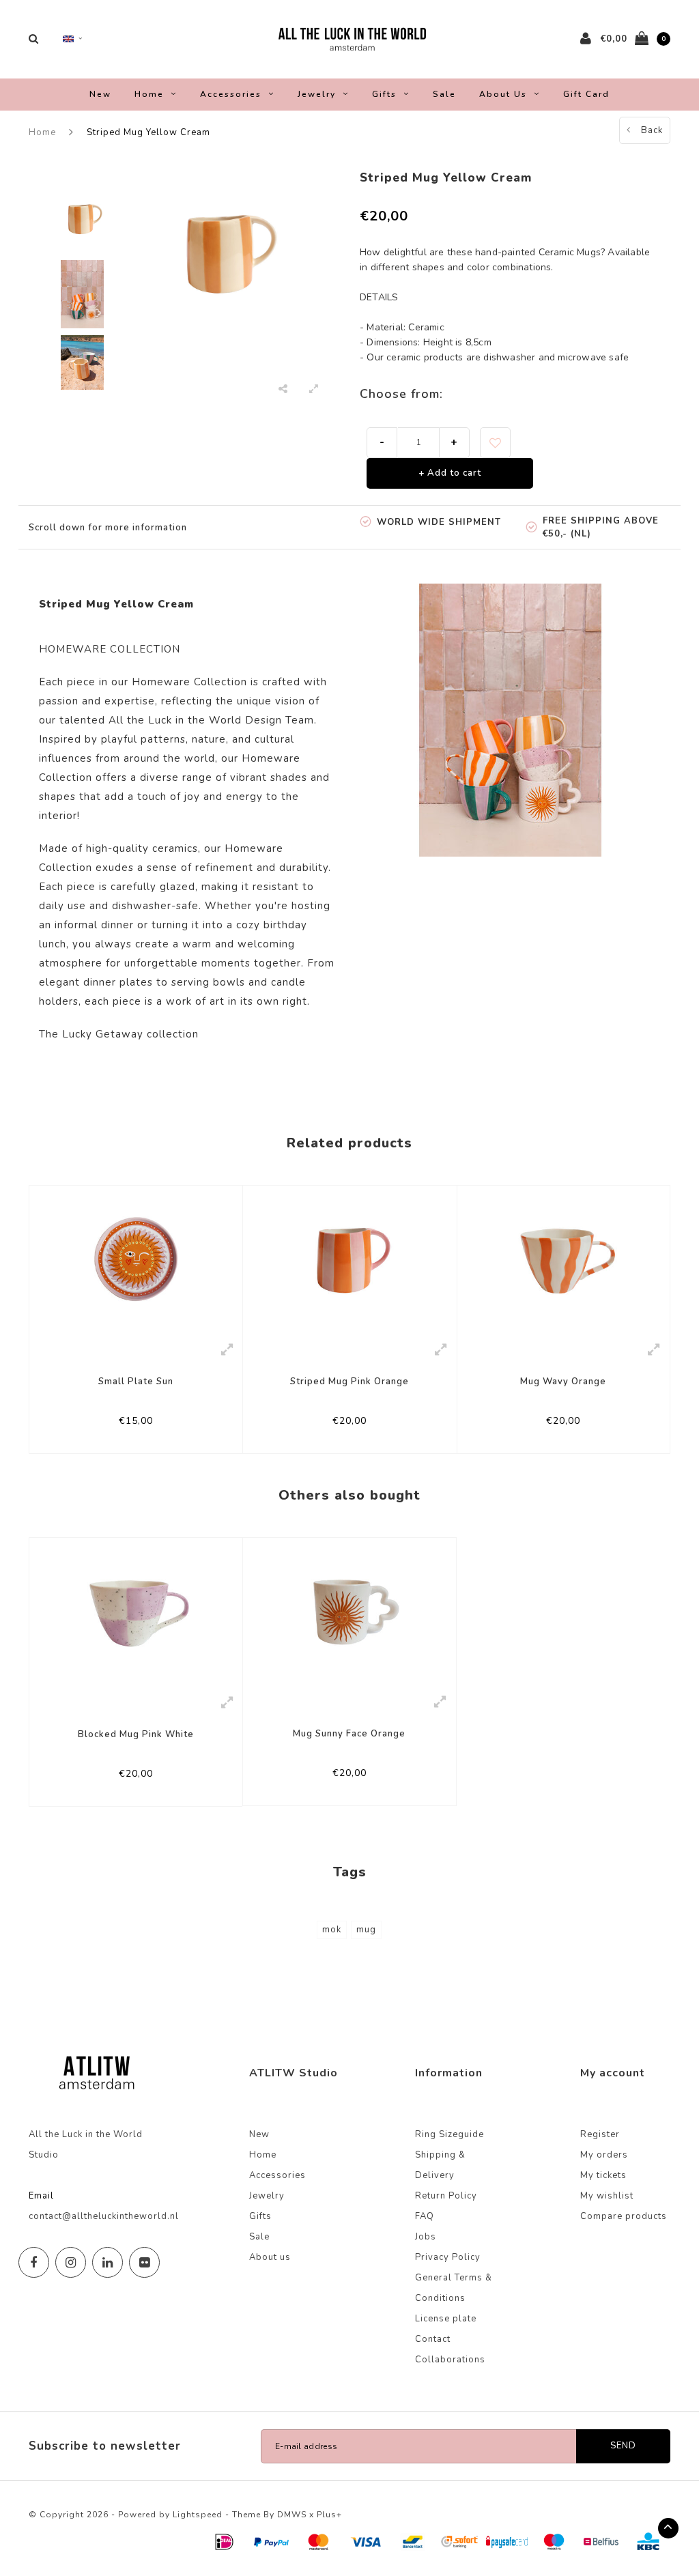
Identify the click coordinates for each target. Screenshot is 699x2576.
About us (503, 94)
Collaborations (450, 2360)
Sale (444, 94)
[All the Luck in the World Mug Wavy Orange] (564, 1259)
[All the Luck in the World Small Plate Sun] (136, 1259)
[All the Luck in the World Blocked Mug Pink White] (136, 1612)
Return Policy (446, 2196)
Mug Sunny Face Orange (349, 1734)
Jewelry (317, 94)
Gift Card (586, 94)
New (100, 94)
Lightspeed (198, 2515)
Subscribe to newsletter (105, 2446)
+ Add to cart (450, 473)
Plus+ (329, 2515)
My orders (604, 2155)
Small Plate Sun (136, 1382)
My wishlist (607, 2196)
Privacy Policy (448, 2257)
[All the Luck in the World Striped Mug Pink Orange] (349, 1259)
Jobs (426, 2237)
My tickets (603, 2175)
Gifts (384, 94)
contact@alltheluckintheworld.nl (104, 2216)
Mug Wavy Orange (563, 1382)
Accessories (231, 94)
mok (332, 1930)
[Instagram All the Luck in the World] (71, 2262)
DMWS (292, 2515)
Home (149, 94)
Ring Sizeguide (450, 2134)
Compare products (624, 2216)
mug (366, 1930)
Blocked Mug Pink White (136, 1734)
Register (600, 2134)
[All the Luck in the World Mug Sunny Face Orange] (349, 1612)
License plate (446, 2319)
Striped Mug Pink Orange (349, 1382)
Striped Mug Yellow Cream (148, 132)
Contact (433, 2339)
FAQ (425, 2216)
